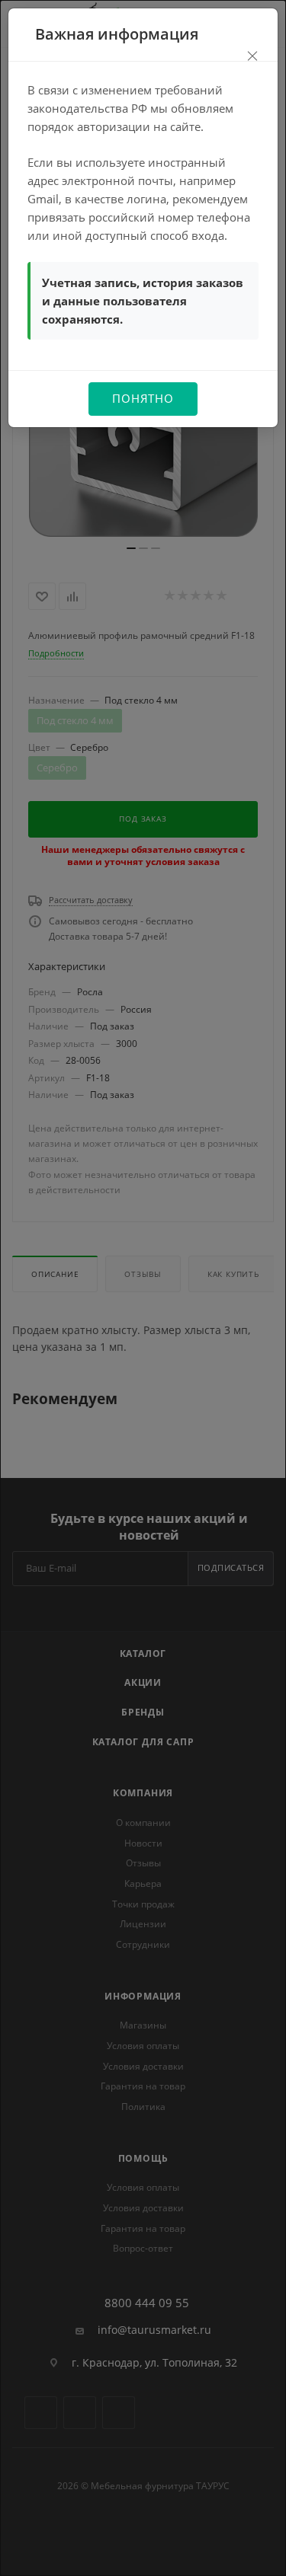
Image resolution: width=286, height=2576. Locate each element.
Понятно (143, 398)
